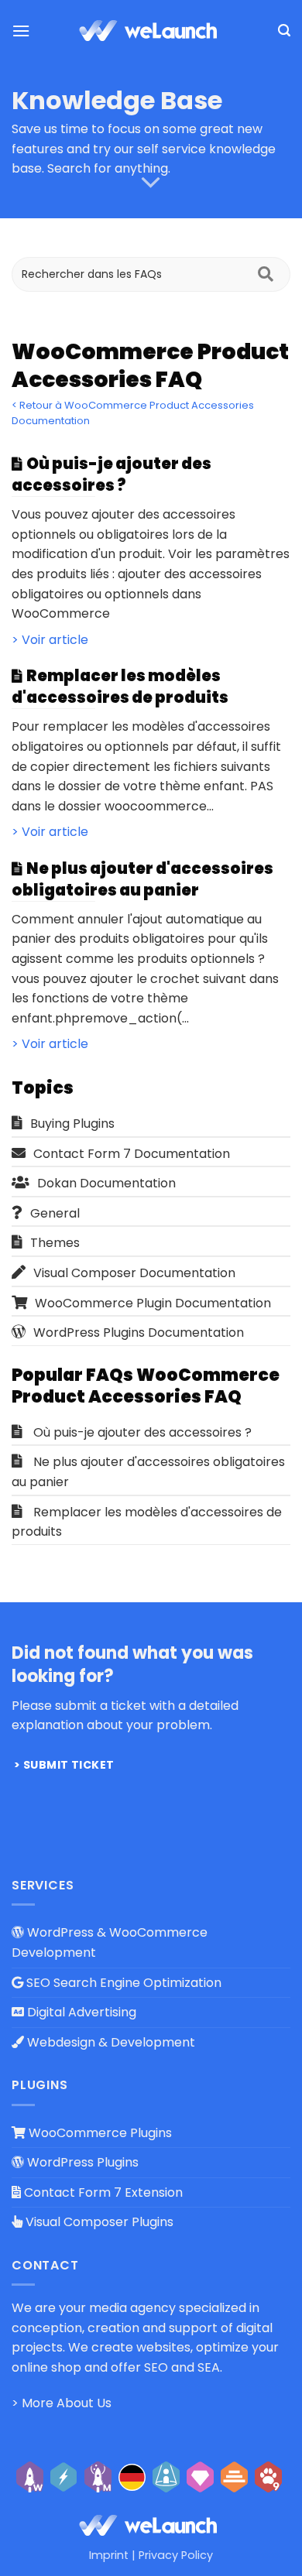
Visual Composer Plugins (98, 2222)
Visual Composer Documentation (134, 1273)
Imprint (109, 2555)
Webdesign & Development (110, 2042)
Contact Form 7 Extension (102, 2192)
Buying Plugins (72, 1124)
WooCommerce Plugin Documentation (153, 1303)
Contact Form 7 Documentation (132, 1154)
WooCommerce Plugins (99, 2133)
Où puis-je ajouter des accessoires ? (142, 1432)
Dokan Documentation (106, 1183)
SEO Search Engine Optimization (122, 1983)
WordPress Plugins (81, 2162)
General (55, 1213)
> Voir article (50, 640)
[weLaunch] (151, 31)
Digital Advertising (80, 2012)
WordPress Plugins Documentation (139, 1333)
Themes (55, 1243)
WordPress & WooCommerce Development (110, 1942)
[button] (21, 31)
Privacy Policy (176, 2555)
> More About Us (62, 2403)
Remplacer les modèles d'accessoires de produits (147, 1522)
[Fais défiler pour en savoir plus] (151, 183)
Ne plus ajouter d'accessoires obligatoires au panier (148, 1472)
